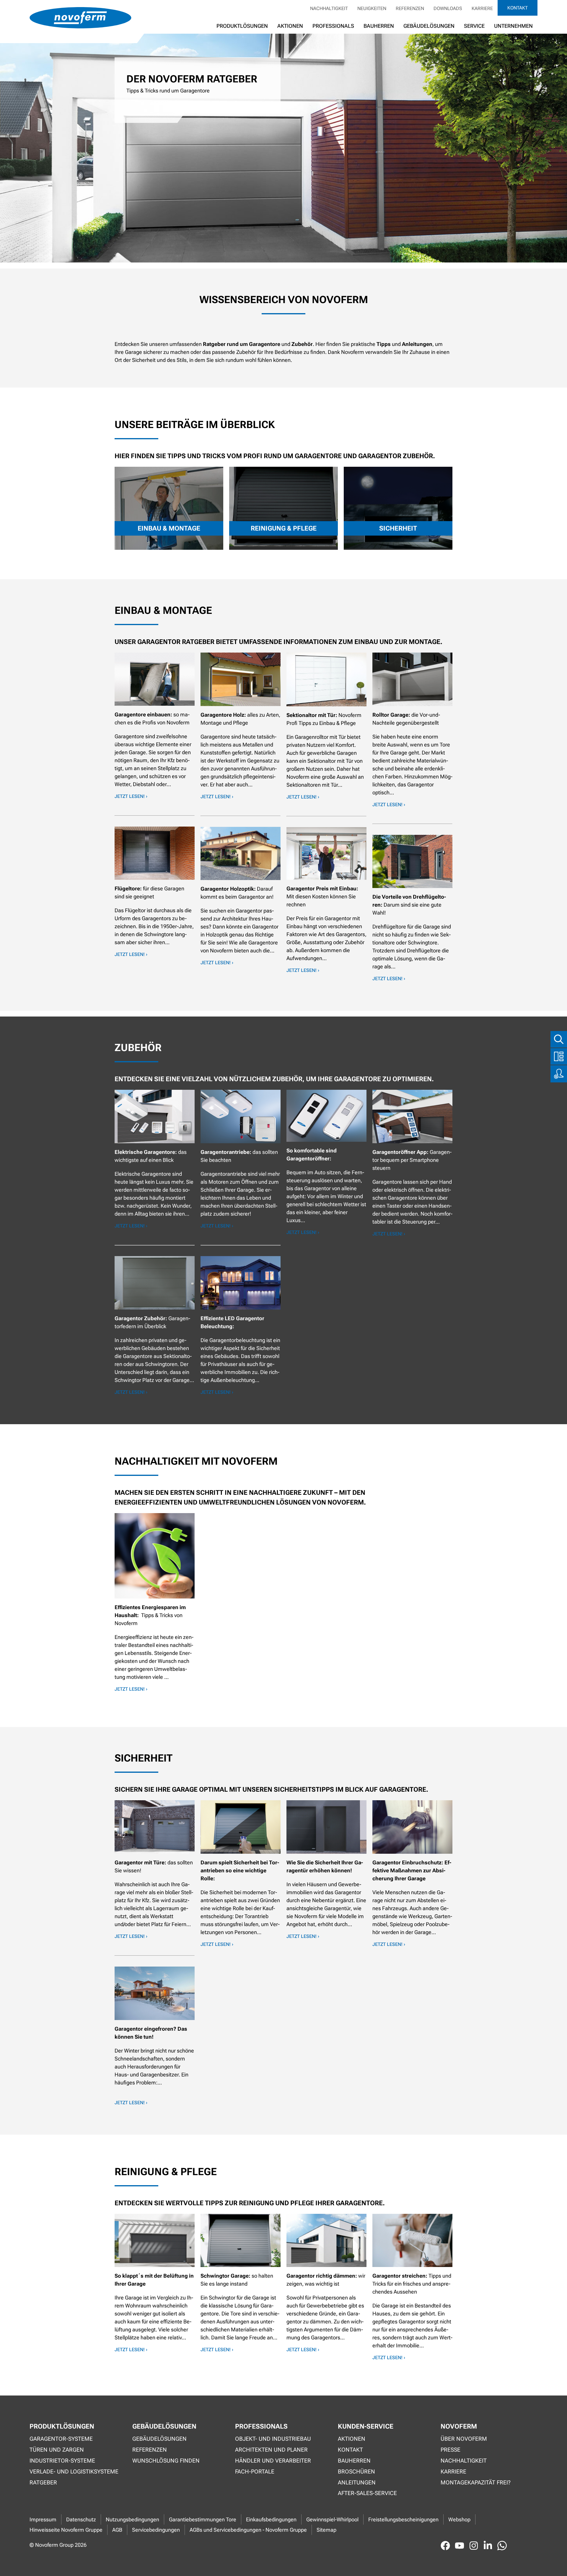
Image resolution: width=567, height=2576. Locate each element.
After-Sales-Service (367, 2493)
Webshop (459, 2519)
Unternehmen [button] (513, 26)
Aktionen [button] (290, 26)
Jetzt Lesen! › (131, 954)
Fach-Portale (255, 2472)
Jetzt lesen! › (131, 796)
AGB (117, 2530)
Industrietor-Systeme (62, 2461)
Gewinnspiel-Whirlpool (332, 2519)
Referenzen (410, 8)
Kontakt (518, 8)
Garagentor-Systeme (61, 2439)
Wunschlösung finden (166, 2461)
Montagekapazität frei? (476, 2483)
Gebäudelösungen (429, 26)
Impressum (43, 2519)
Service (474, 26)
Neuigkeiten (372, 8)
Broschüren (356, 2472)
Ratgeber (43, 2483)
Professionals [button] (333, 26)
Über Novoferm (464, 2439)
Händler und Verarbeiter (273, 2461)
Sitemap (326, 2530)
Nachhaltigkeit (329, 8)
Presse (450, 2450)
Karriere (482, 8)
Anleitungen (357, 2483)
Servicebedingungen (156, 2530)
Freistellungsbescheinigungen (403, 2519)
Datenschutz (81, 2519)
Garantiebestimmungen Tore (203, 2519)
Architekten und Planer (271, 2450)
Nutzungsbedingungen (132, 2519)
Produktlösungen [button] (242, 26)
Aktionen (352, 2439)
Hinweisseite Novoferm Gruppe (66, 2530)
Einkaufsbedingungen (271, 2519)
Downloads (448, 8)
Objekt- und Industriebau (273, 2439)
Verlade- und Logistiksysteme (74, 2472)
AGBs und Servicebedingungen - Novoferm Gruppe (248, 2530)
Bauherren (379, 26)
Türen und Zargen (57, 2450)
